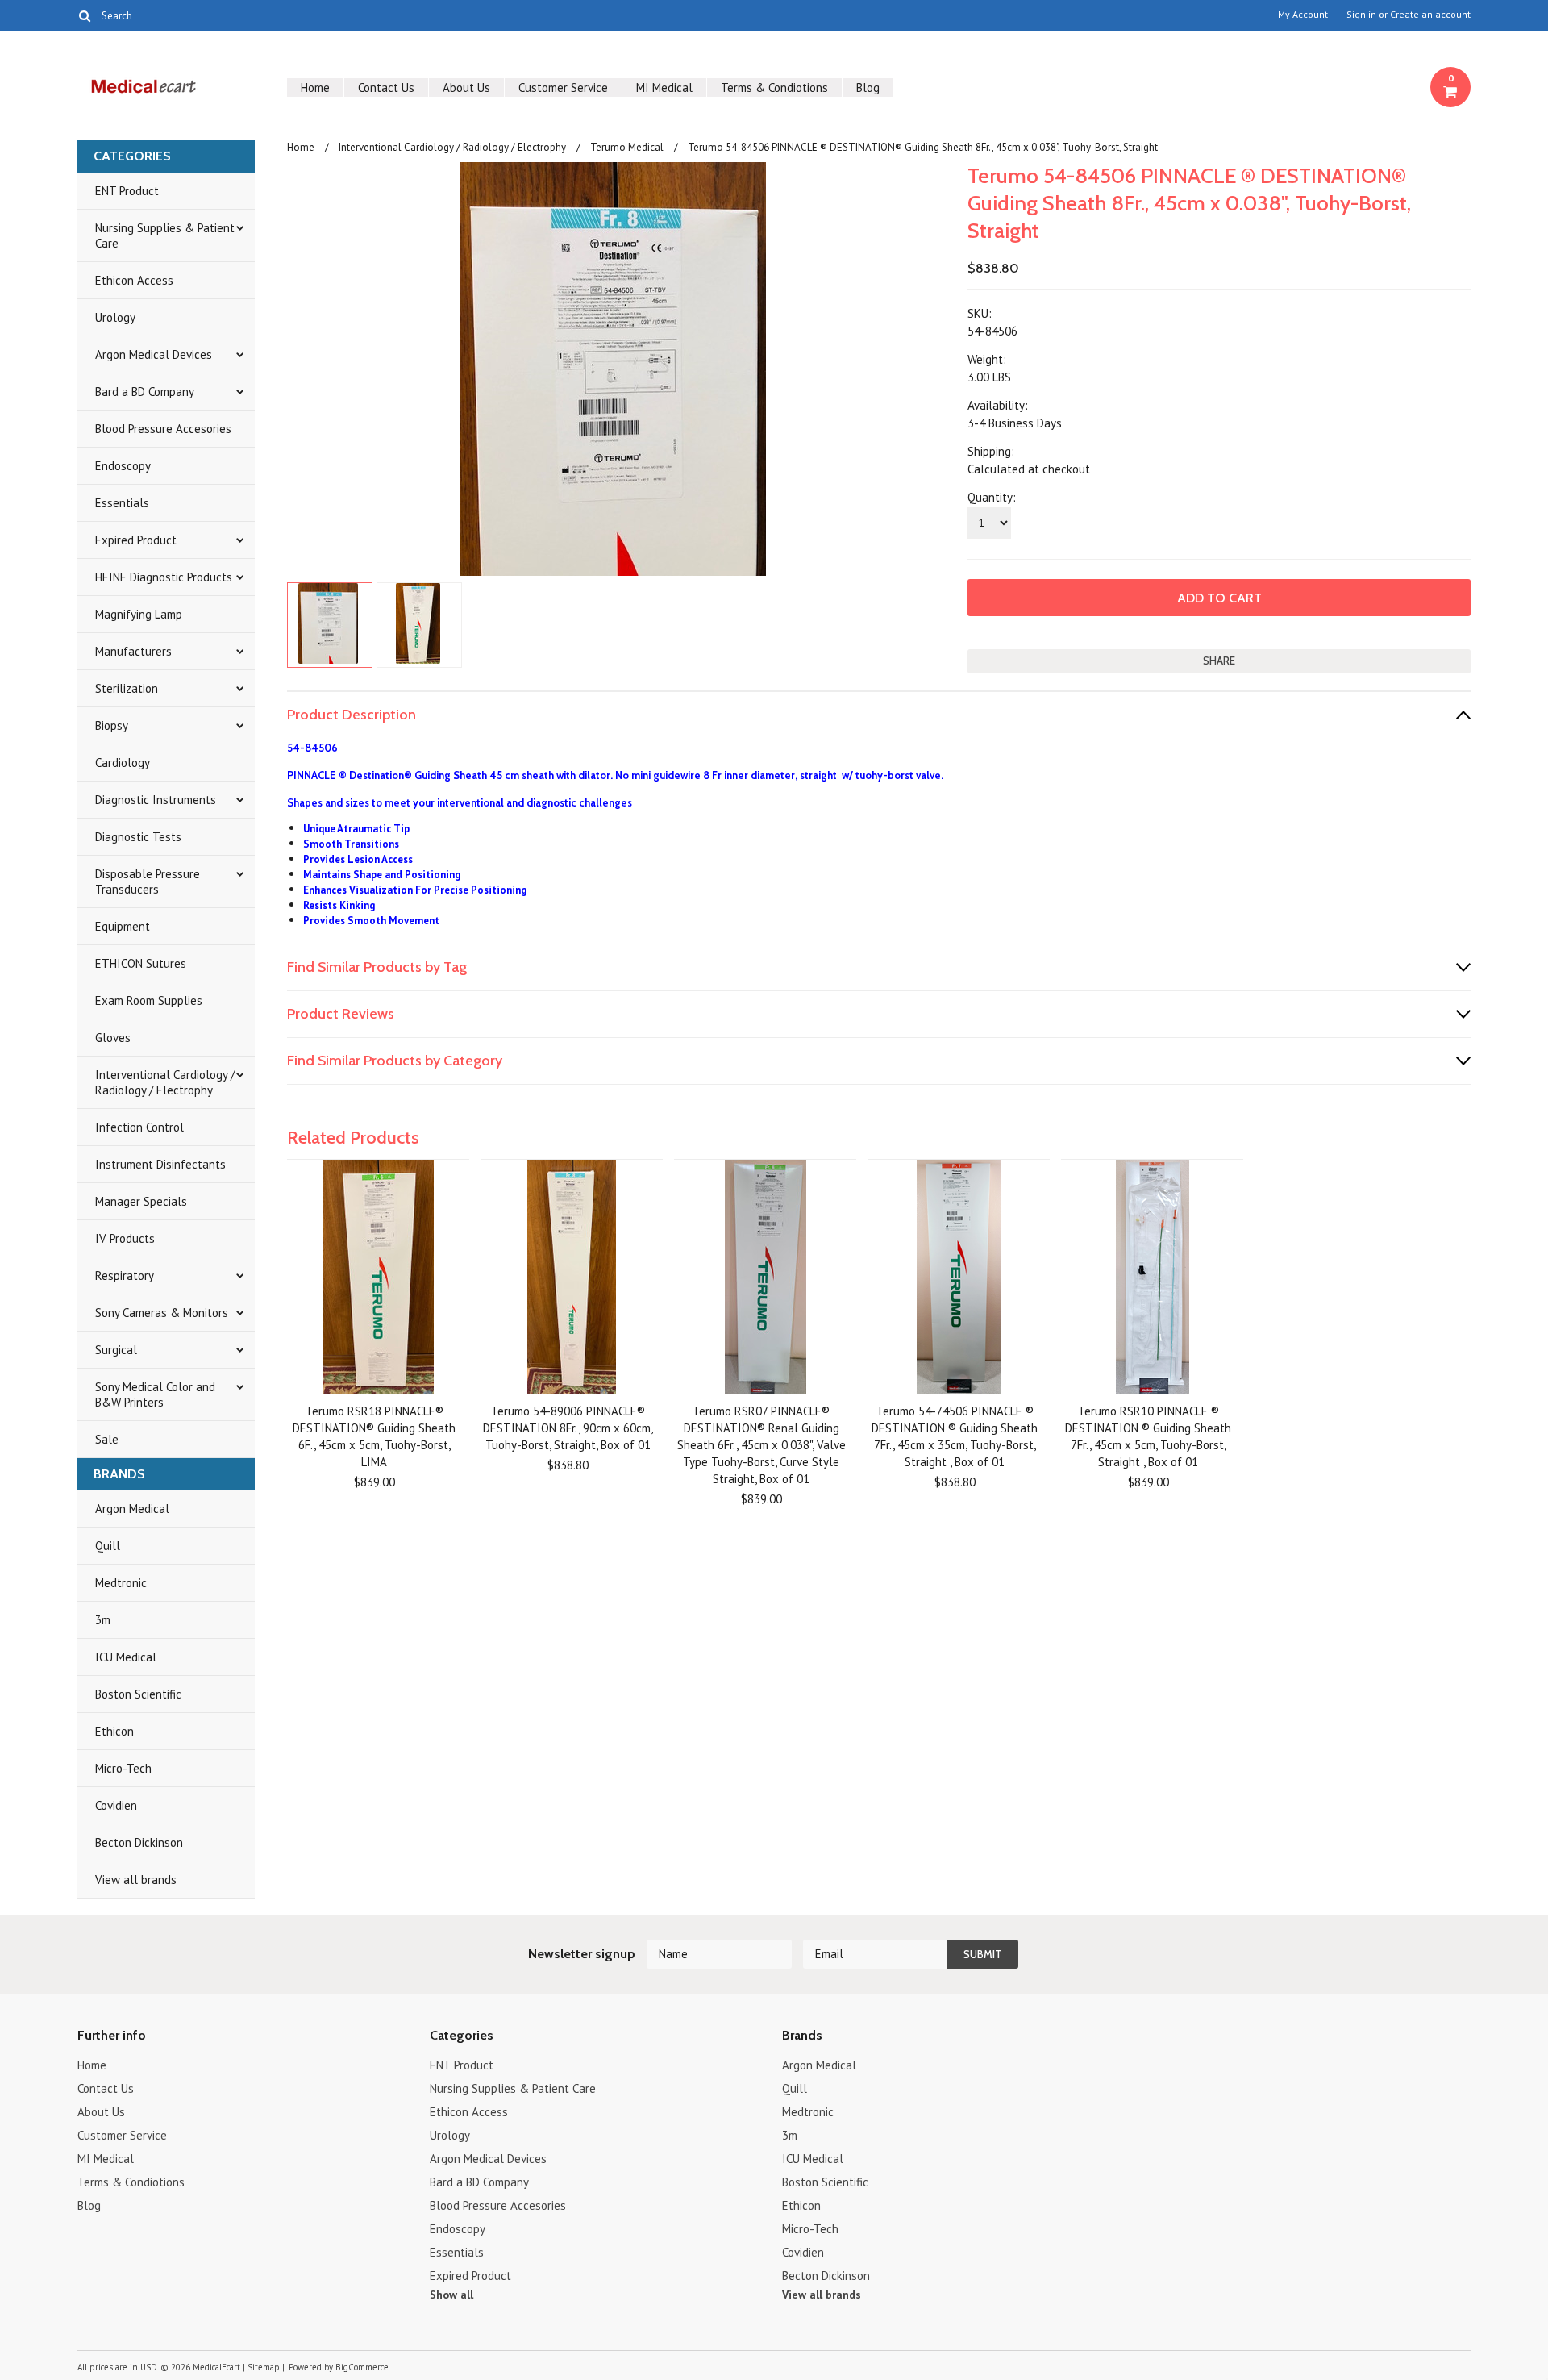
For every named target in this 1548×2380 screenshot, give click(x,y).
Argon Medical (132, 1509)
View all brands (136, 1880)
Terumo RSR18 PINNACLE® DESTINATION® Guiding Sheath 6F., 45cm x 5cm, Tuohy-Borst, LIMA (374, 1436)
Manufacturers (133, 651)
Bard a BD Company (145, 392)
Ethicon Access (134, 280)
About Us (466, 88)
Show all (451, 2295)
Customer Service (563, 88)
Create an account (1430, 15)
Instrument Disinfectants (160, 1164)
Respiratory (125, 1275)
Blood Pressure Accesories (163, 429)
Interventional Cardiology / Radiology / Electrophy (165, 1082)
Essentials (122, 503)
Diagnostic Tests (138, 837)
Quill (108, 1546)
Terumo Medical (627, 147)
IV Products (125, 1238)
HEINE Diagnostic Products (164, 577)
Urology (115, 317)
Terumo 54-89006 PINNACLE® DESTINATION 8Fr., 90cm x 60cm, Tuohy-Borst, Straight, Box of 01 (568, 1428)
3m (103, 1620)
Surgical (116, 1350)
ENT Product (127, 191)
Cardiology (123, 763)
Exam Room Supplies (149, 1000)
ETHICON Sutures (141, 963)
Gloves (113, 1038)
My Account (1303, 15)
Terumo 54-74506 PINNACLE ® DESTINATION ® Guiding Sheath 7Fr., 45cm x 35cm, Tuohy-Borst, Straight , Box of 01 (955, 1436)
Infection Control (139, 1127)
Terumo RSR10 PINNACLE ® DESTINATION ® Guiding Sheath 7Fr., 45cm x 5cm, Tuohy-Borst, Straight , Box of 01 (1148, 1436)
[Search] (84, 15)
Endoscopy (123, 466)
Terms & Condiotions (774, 88)
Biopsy (112, 725)
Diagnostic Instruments (156, 800)
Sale (107, 1439)
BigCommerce (362, 2367)
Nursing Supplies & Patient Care (165, 235)
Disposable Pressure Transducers (148, 882)
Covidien (116, 1805)
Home (315, 88)
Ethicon (114, 1731)
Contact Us (386, 88)
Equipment (123, 926)
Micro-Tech (123, 1768)
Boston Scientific (138, 1694)
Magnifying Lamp (139, 614)
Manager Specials (141, 1201)
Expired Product (136, 540)
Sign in (1361, 15)
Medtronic (121, 1583)
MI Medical (664, 88)
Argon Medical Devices (154, 354)
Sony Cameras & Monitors (162, 1313)
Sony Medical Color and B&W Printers (155, 1394)
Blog (868, 88)
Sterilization (127, 688)
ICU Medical (126, 1657)
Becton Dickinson (139, 1842)
